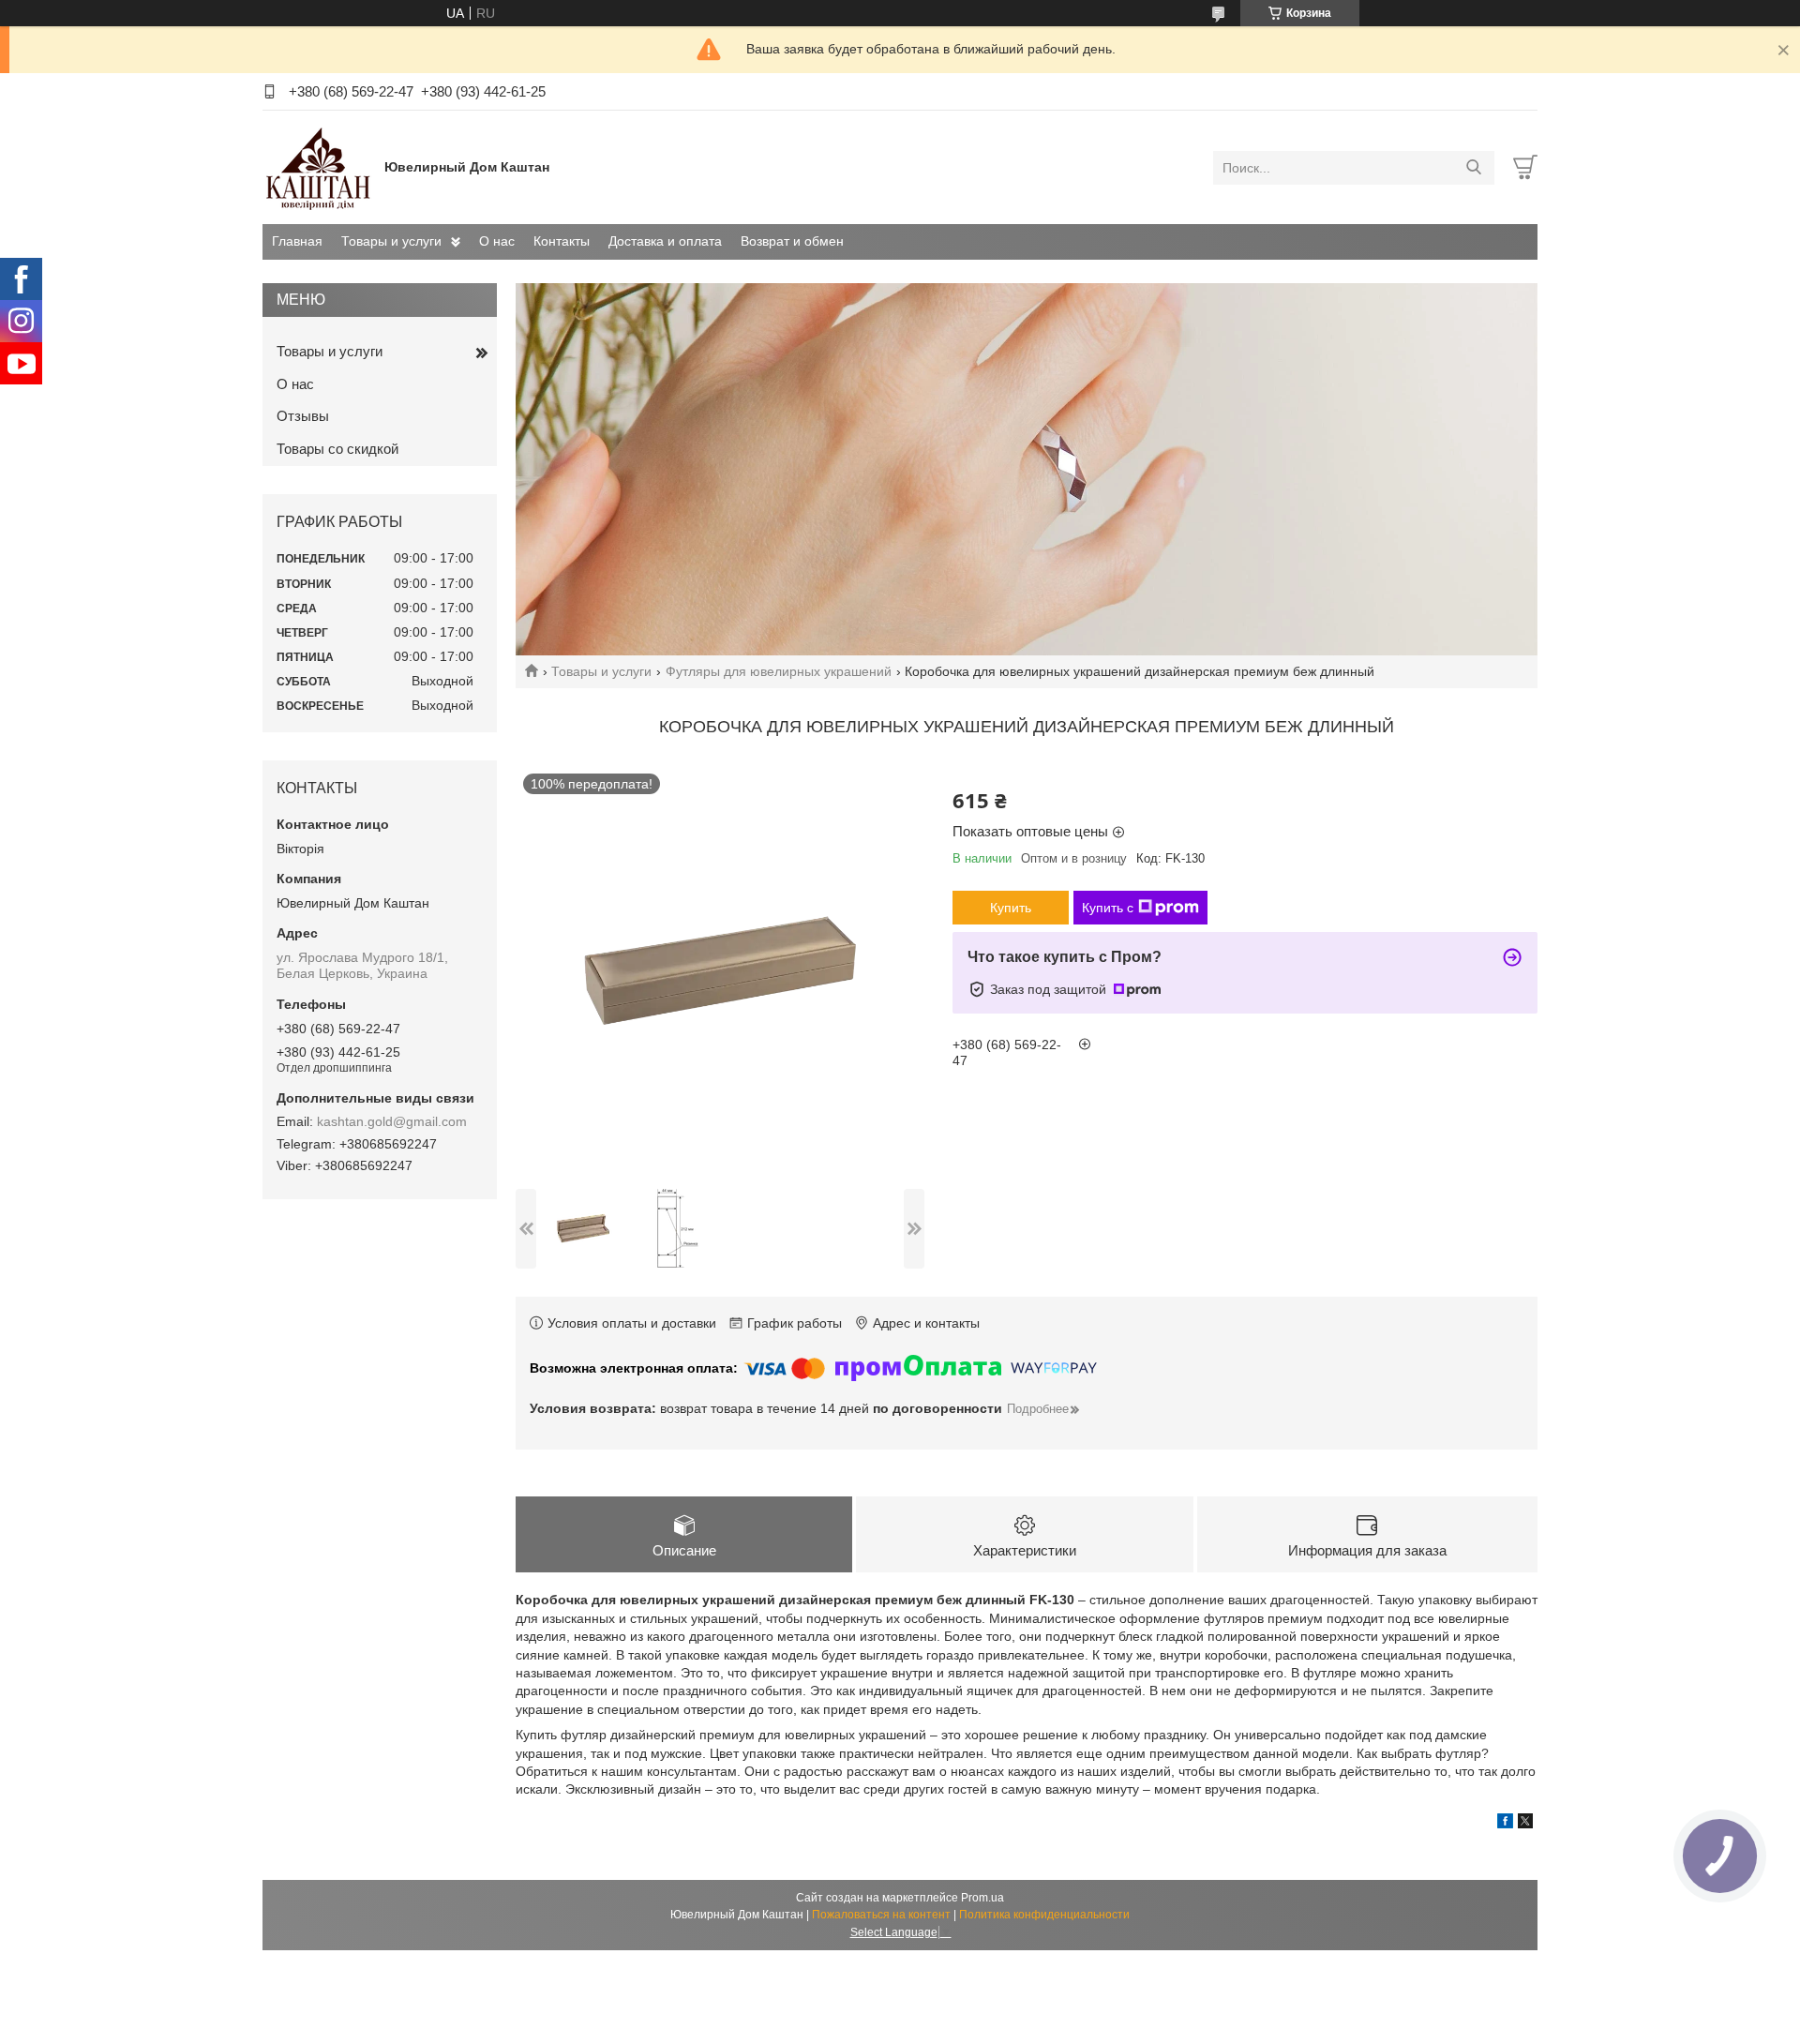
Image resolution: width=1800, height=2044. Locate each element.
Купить (1011, 908)
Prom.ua (982, 1898)
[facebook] (1505, 1824)
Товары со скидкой (337, 449)
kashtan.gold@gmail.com (392, 1121)
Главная (297, 241)
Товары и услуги (391, 241)
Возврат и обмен (792, 241)
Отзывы (303, 416)
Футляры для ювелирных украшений (779, 671)
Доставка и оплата (665, 241)
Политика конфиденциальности (1044, 1915)
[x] (1525, 1824)
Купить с (1108, 908)
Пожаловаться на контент (881, 1915)
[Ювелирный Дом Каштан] (319, 167)
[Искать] (1473, 168)
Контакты (562, 241)
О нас (497, 241)
